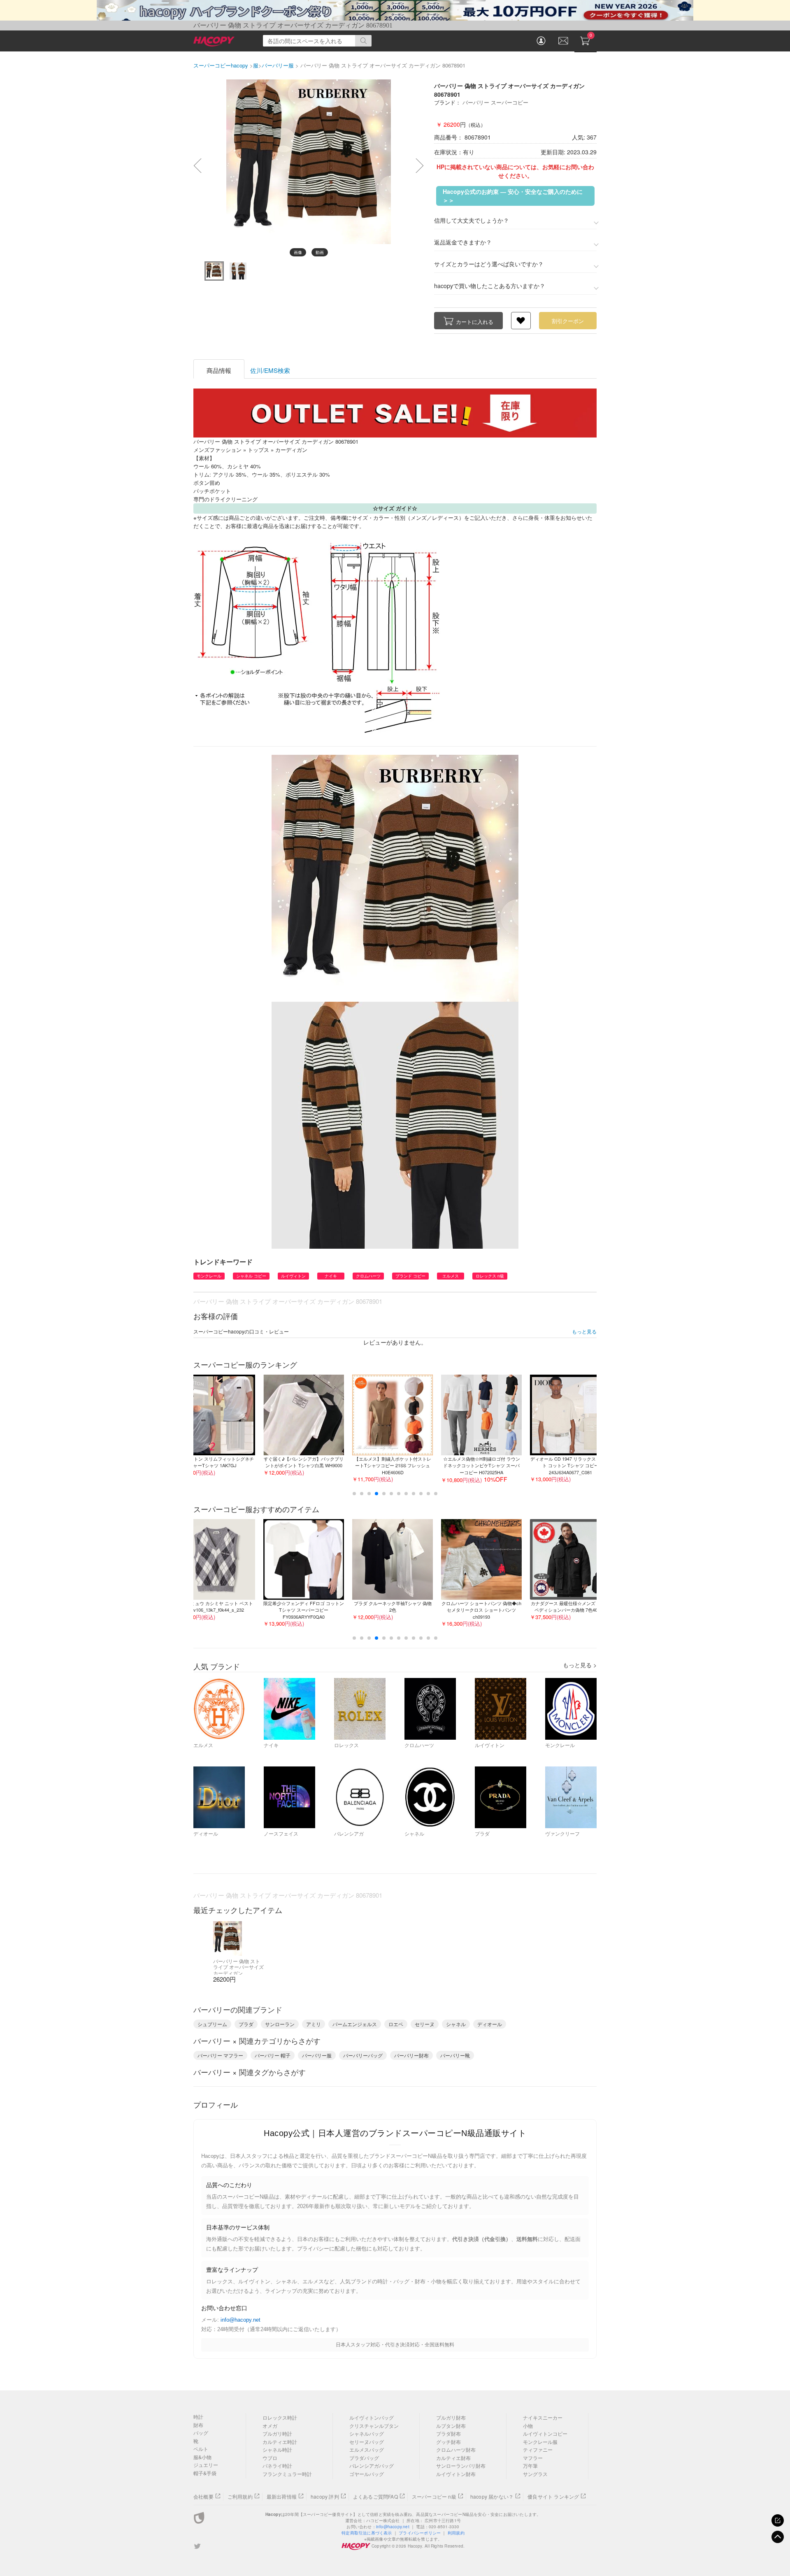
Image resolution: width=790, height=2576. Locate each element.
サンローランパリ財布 (461, 2465)
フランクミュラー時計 (287, 2474)
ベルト (201, 2449)
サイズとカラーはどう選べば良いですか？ (489, 264)
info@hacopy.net (240, 2320)
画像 (298, 252)
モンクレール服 (540, 2442)
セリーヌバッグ (367, 2442)
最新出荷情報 (282, 2496)
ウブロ (270, 2458)
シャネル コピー (251, 1276)
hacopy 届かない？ (492, 2496)
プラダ (246, 2024)
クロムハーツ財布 (456, 2449)
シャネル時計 (277, 2449)
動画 (320, 252)
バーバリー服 (317, 2055)
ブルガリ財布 (451, 2417)
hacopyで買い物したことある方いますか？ (490, 286)
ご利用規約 (240, 2496)
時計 (198, 2417)
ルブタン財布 (451, 2426)
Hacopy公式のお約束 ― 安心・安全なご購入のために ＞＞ (513, 196)
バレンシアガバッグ (372, 2465)
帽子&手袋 (205, 2473)
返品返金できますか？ (463, 242)
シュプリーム (212, 2024)
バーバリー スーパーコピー (495, 102)
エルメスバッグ (367, 2449)
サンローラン (280, 2024)
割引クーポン (568, 321)
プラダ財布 (448, 2433)
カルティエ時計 (280, 2442)
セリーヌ (425, 2024)
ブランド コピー (410, 1276)
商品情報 (219, 370)
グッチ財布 (448, 2442)
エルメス (451, 1276)
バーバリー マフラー (220, 2055)
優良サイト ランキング (553, 2496)
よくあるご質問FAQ (375, 2496)
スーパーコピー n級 (434, 2496)
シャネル (456, 2024)
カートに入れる (475, 322)
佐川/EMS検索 (270, 370)
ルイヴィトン (293, 1276)
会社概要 (203, 2496)
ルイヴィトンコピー (545, 2433)
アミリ (314, 2024)
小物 (528, 2426)
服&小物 (202, 2457)
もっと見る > (580, 1665)
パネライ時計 (277, 2465)
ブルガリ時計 (277, 2433)
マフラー (533, 2458)
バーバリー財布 (411, 2055)
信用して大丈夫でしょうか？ (472, 220)
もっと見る (584, 1331)
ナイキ (331, 1276)
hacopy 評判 (325, 2496)
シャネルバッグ (367, 2433)
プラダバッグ (364, 2458)
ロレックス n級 (490, 1276)
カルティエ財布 (453, 2458)
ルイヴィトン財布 (456, 2474)
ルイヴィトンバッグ (372, 2417)
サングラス (535, 2474)
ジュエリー (206, 2465)
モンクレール (209, 1276)
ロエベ (396, 2024)
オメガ (270, 2426)
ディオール (490, 2024)
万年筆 (530, 2465)
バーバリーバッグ (363, 2055)
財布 (198, 2425)
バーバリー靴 (455, 2055)
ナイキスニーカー (543, 2417)
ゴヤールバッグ (367, 2474)
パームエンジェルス (355, 2024)
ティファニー (538, 2449)
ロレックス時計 (280, 2417)
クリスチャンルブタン (374, 2426)
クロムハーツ (368, 1276)
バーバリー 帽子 (273, 2055)
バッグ (201, 2433)
